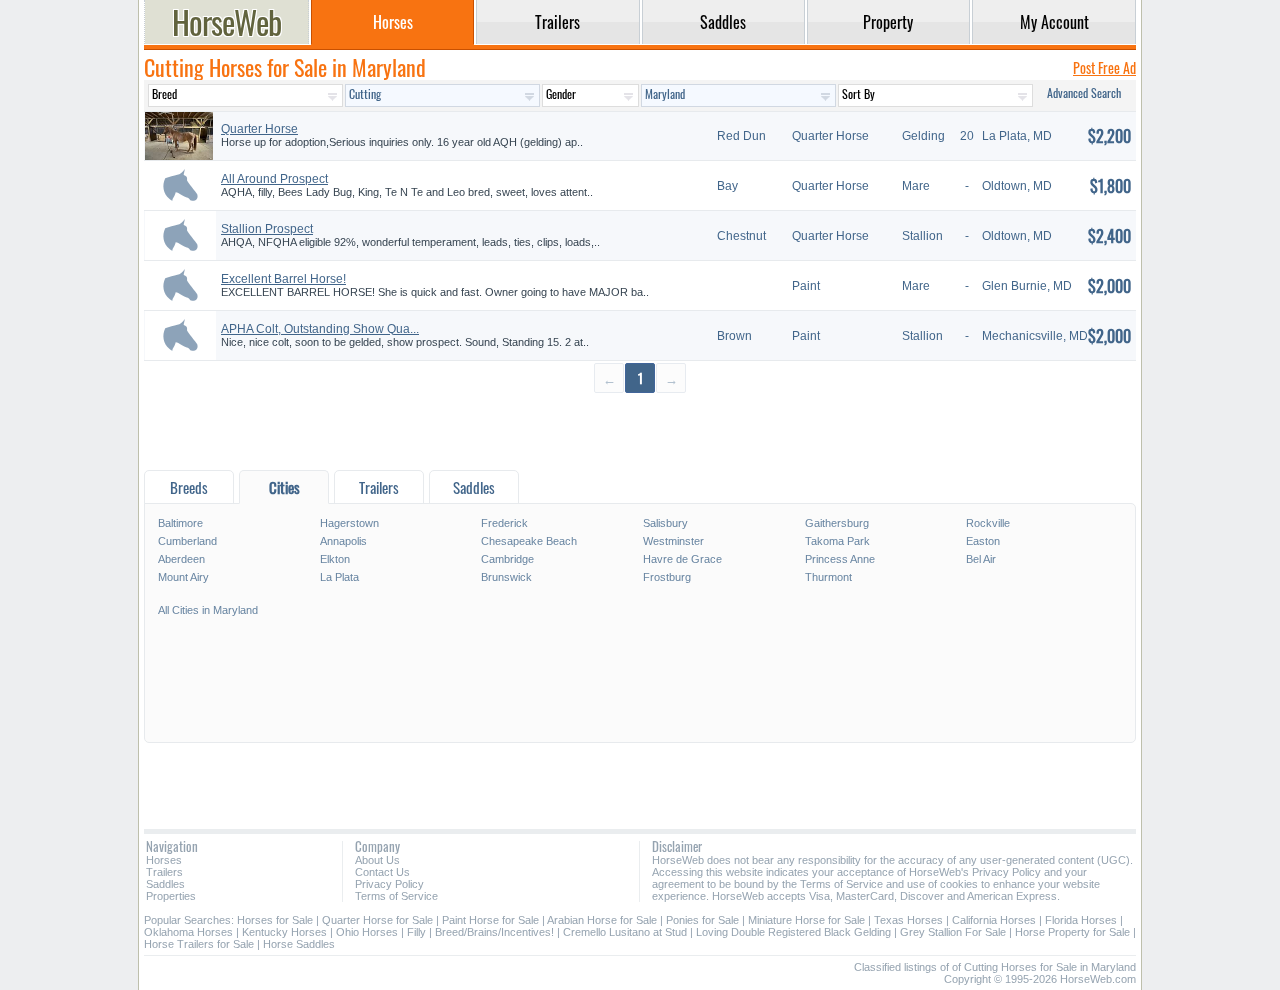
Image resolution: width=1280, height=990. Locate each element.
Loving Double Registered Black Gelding (793, 932)
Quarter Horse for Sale (377, 920)
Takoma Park (837, 541)
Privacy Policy (389, 884)
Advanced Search (1084, 92)
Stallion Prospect (267, 229)
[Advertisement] (640, 430)
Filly (416, 932)
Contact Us (382, 872)
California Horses (994, 920)
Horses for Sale (275, 920)
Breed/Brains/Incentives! (494, 932)
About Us (377, 860)
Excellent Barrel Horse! (283, 279)
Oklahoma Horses (188, 932)
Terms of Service (396, 896)
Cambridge (507, 559)
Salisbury (665, 523)
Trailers (164, 872)
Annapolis (343, 541)
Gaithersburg (837, 523)
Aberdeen (181, 559)
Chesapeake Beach (529, 541)
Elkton (335, 559)
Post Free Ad (1104, 67)
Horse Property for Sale (1072, 932)
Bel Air (981, 559)
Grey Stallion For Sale (954, 932)
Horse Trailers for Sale (199, 944)
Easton (983, 541)
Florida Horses (1081, 920)
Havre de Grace (682, 559)
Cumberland (187, 541)
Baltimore (180, 523)
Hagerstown (349, 523)
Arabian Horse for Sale (602, 920)
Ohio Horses (367, 932)
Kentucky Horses (284, 932)
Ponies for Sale (702, 920)
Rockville (988, 523)
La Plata (339, 577)
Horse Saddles (299, 944)
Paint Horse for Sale (490, 920)
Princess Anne (840, 559)
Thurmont (828, 577)
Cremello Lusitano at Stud (625, 932)
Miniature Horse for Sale (806, 920)
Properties (171, 896)
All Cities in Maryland (208, 610)
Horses (164, 860)
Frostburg (667, 577)
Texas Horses (908, 920)
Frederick (504, 523)
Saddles (165, 884)
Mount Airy (183, 577)
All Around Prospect (274, 179)
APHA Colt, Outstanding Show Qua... (320, 329)
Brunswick (506, 577)
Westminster (673, 541)
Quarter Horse (259, 129)
